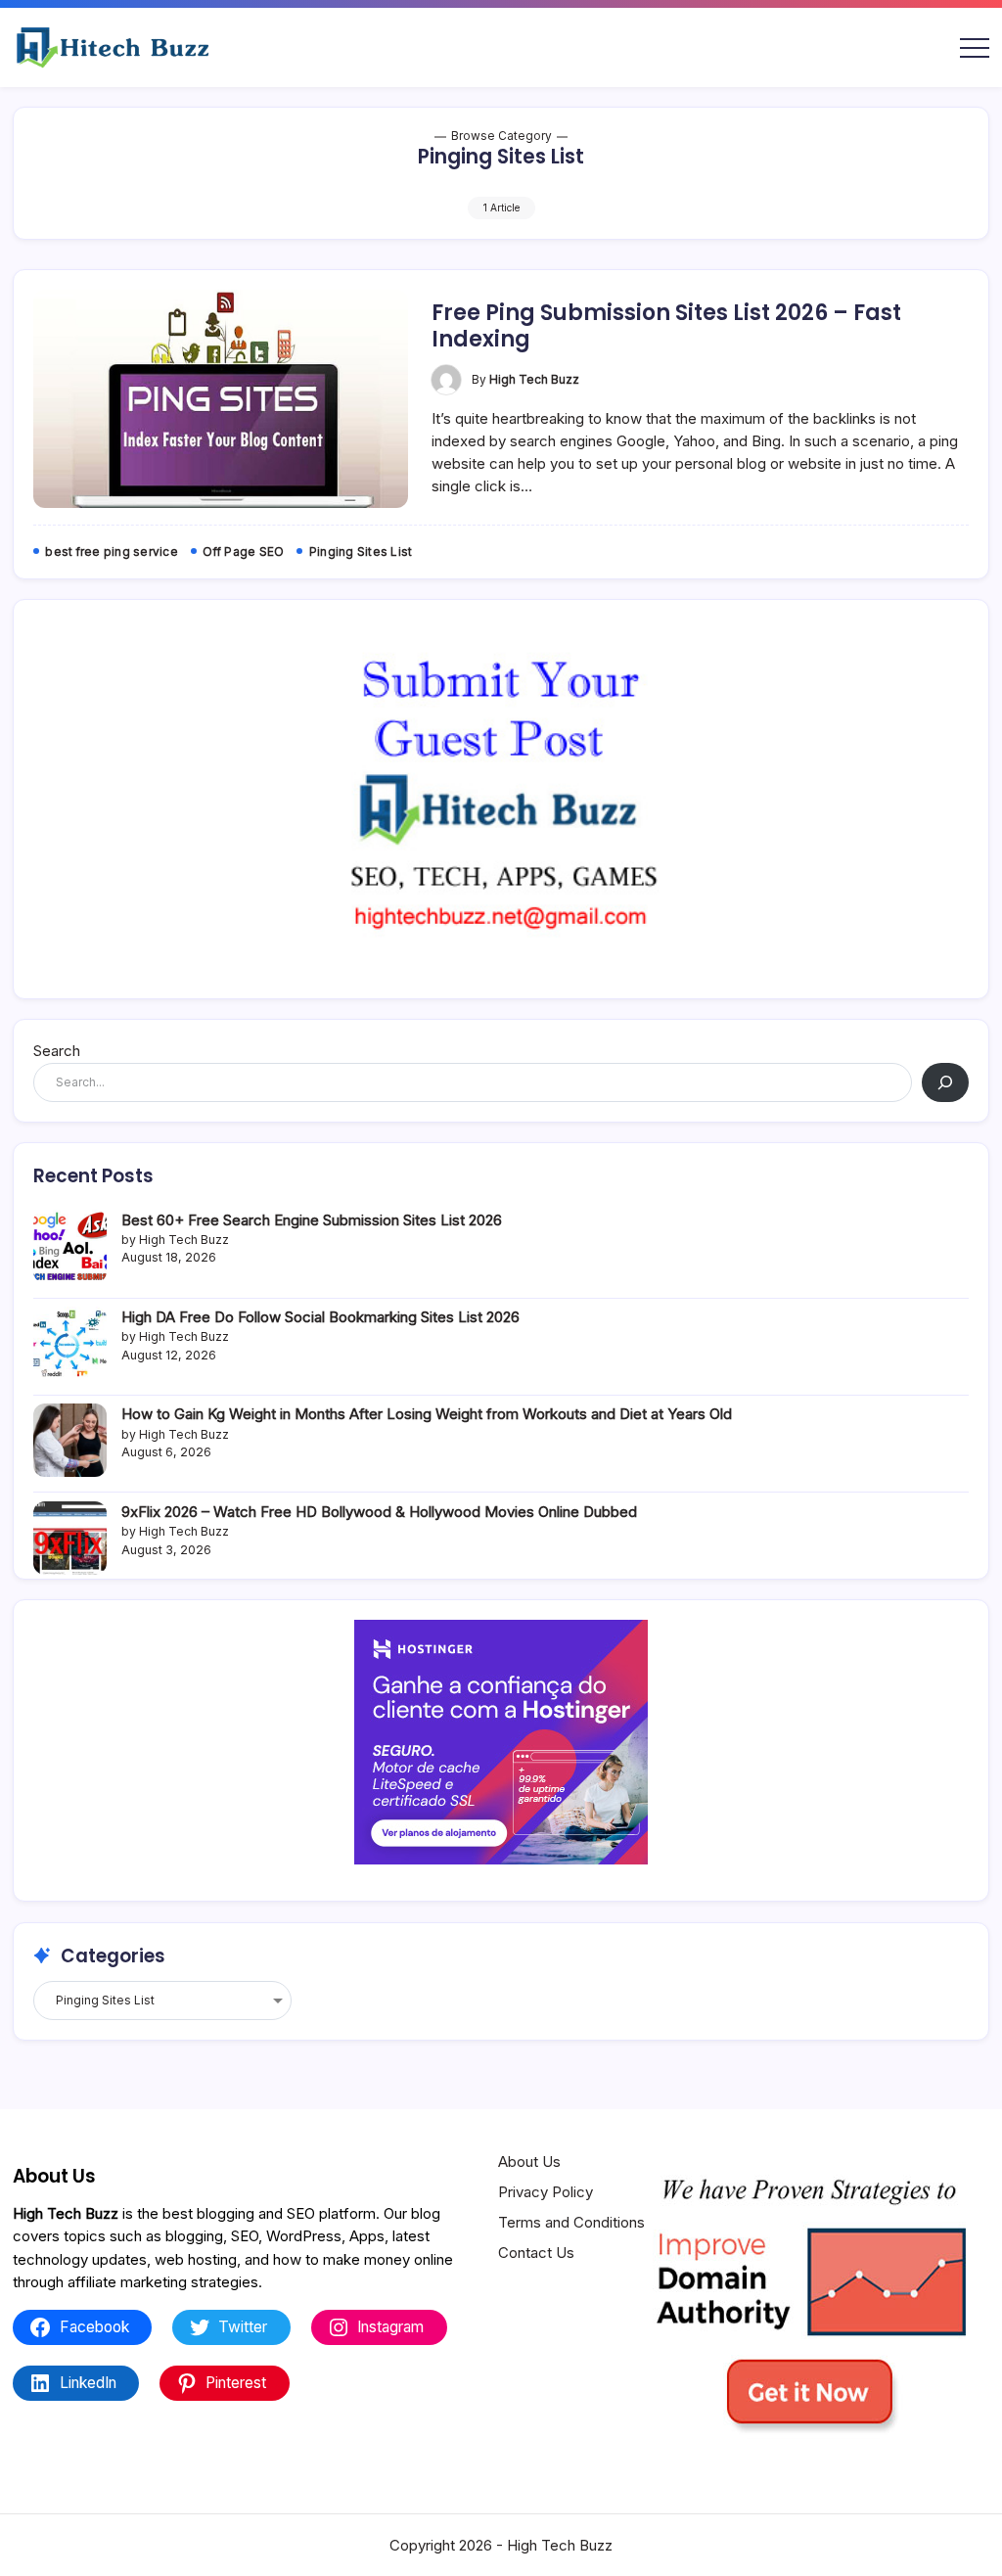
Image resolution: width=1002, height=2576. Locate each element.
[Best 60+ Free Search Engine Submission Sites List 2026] (70, 1246)
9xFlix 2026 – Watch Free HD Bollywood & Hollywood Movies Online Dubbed (379, 1512)
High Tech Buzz (534, 380)
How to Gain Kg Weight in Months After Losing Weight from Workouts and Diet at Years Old (427, 1414)
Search (57, 1051)
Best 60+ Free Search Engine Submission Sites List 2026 (312, 1220)
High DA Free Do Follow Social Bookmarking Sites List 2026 (320, 1317)
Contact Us (536, 2253)
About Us (529, 2162)
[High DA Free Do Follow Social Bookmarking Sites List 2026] (70, 1343)
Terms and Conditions (571, 2222)
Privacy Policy (546, 2192)
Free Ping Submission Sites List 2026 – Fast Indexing (666, 325)
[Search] (945, 1082)
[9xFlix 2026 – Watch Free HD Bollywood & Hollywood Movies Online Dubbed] (70, 1538)
